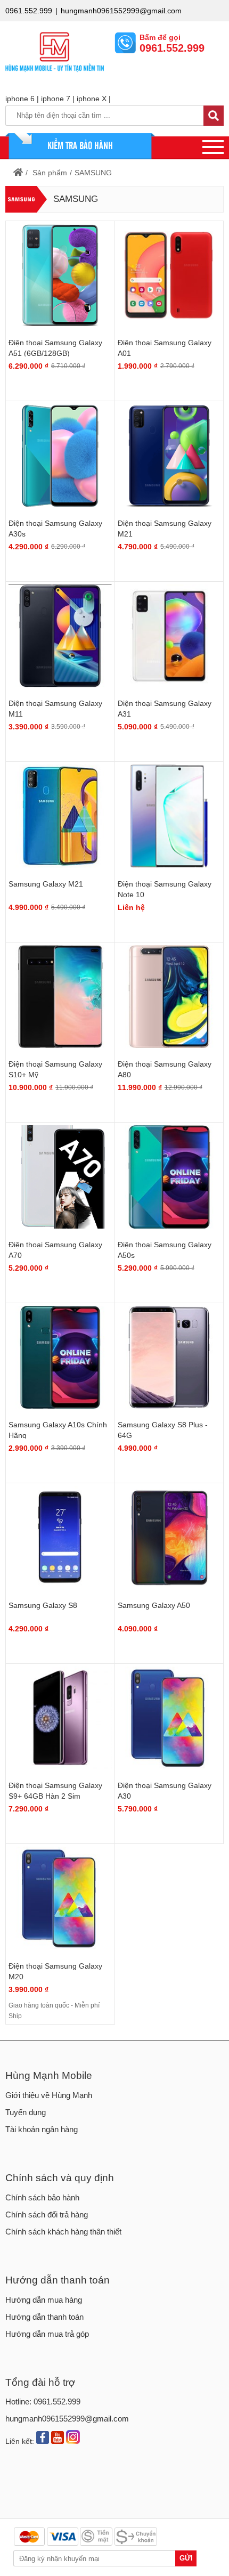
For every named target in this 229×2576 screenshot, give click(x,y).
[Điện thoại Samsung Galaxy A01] (169, 275)
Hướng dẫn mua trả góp (47, 2334)
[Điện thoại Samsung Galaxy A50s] (169, 1177)
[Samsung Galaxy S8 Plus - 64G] (169, 1358)
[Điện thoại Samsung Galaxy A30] (169, 1718)
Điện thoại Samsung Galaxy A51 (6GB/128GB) (55, 348)
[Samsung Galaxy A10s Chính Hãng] (60, 1358)
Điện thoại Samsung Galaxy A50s (165, 1250)
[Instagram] (73, 2438)
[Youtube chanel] (58, 2439)
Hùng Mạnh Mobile (49, 2075)
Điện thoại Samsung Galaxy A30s (55, 529)
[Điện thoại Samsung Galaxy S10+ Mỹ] (60, 997)
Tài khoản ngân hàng (42, 2129)
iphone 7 (56, 99)
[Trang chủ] (22, 173)
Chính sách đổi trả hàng (47, 2215)
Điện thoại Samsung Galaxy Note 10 (165, 889)
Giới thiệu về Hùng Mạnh (49, 2095)
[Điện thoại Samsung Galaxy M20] (60, 1898)
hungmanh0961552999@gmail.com (121, 11)
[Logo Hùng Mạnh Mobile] (55, 74)
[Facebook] (43, 2439)
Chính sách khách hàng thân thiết (63, 2232)
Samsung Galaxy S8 (43, 1605)
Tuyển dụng (26, 2112)
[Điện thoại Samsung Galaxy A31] (169, 636)
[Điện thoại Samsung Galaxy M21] (169, 456)
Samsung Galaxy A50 (154, 1605)
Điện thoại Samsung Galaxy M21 (165, 529)
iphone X (92, 99)
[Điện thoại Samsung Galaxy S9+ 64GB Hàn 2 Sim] (60, 1718)
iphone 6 (20, 99)
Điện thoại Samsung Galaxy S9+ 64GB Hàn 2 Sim (55, 1791)
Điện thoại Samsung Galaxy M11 (55, 709)
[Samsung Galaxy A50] (169, 1538)
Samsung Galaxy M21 (46, 884)
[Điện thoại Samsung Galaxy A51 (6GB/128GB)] (60, 275)
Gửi (186, 2558)
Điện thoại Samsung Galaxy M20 (55, 1971)
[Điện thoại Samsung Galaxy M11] (60, 636)
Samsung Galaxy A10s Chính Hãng (58, 1430)
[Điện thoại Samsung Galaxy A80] (169, 997)
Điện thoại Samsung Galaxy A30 (165, 1791)
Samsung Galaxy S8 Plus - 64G (163, 1430)
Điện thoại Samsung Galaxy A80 (165, 1069)
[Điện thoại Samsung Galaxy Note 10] (169, 816)
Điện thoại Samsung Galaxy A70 (55, 1250)
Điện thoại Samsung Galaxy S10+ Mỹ (55, 1069)
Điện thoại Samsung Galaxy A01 (165, 348)
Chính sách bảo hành (42, 2197)
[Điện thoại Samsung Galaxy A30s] (60, 456)
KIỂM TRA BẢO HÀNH (80, 145)
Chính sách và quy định (60, 2178)
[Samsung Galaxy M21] (60, 816)
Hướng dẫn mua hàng (44, 2300)
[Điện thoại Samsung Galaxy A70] (60, 1177)
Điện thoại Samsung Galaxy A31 (165, 709)
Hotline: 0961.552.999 (43, 2402)
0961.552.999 (29, 11)
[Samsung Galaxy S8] (60, 1538)
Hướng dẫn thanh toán (58, 2280)
